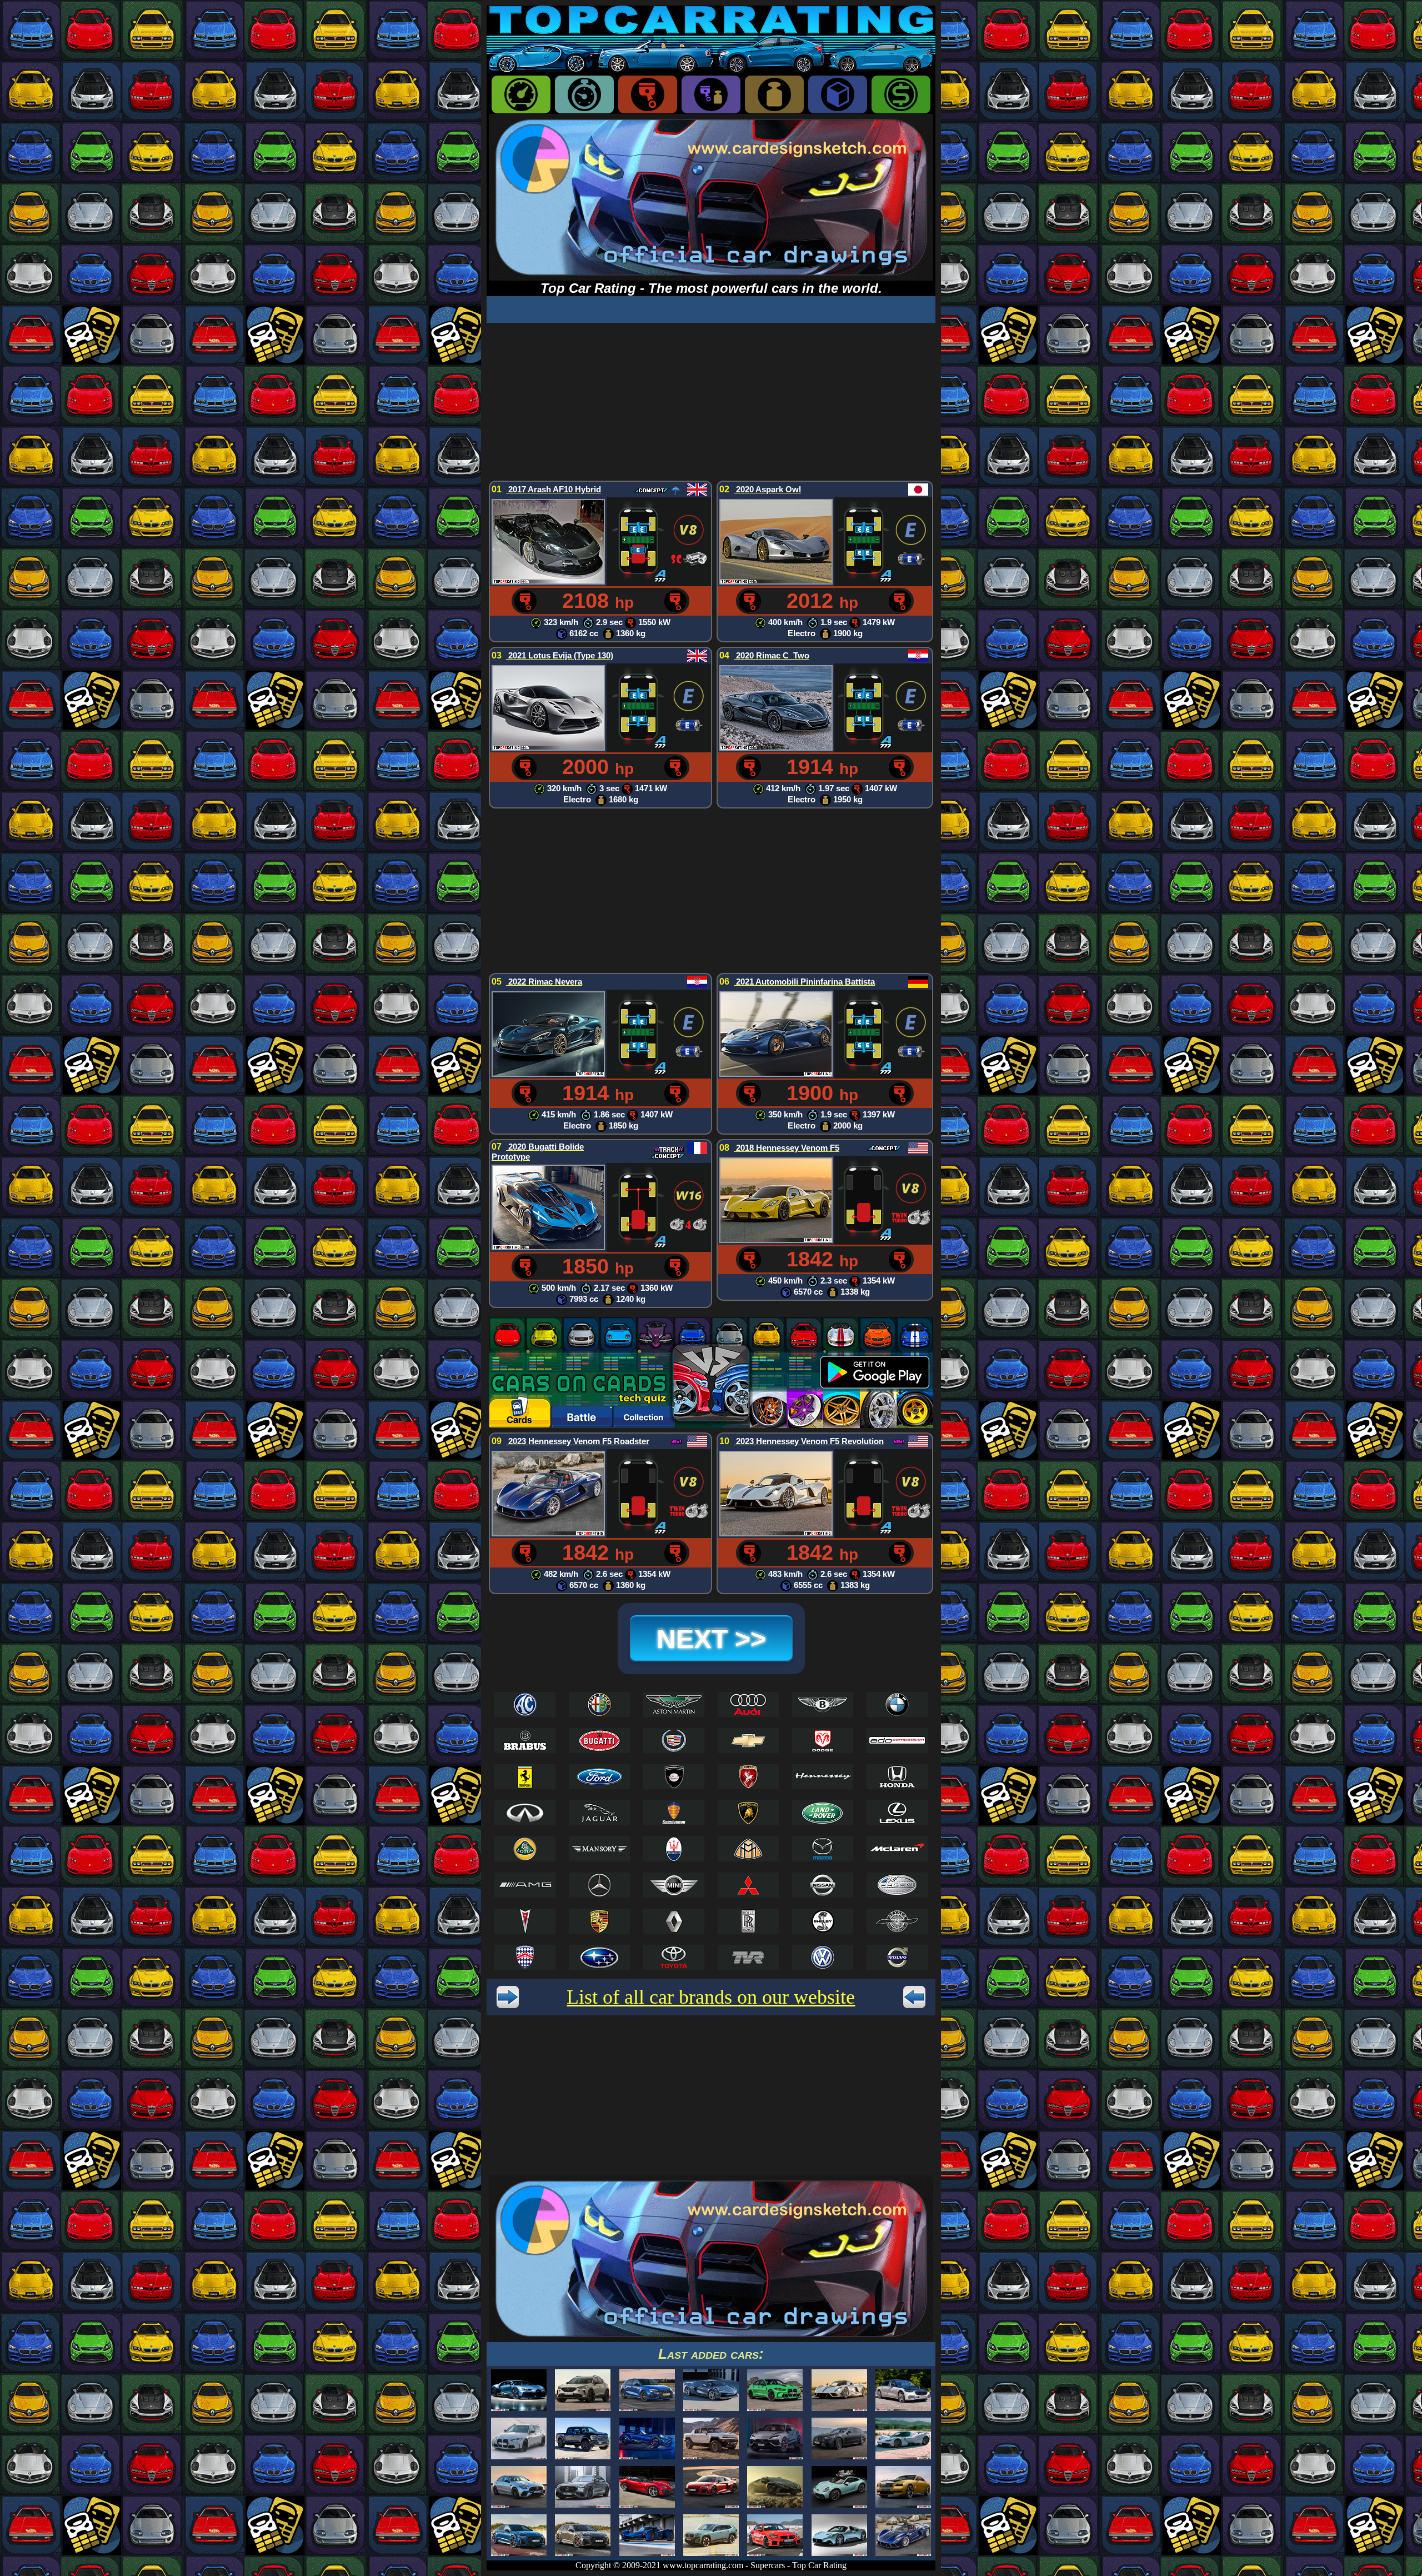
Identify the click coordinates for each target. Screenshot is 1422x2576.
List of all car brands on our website (711, 1997)
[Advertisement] (711, 401)
